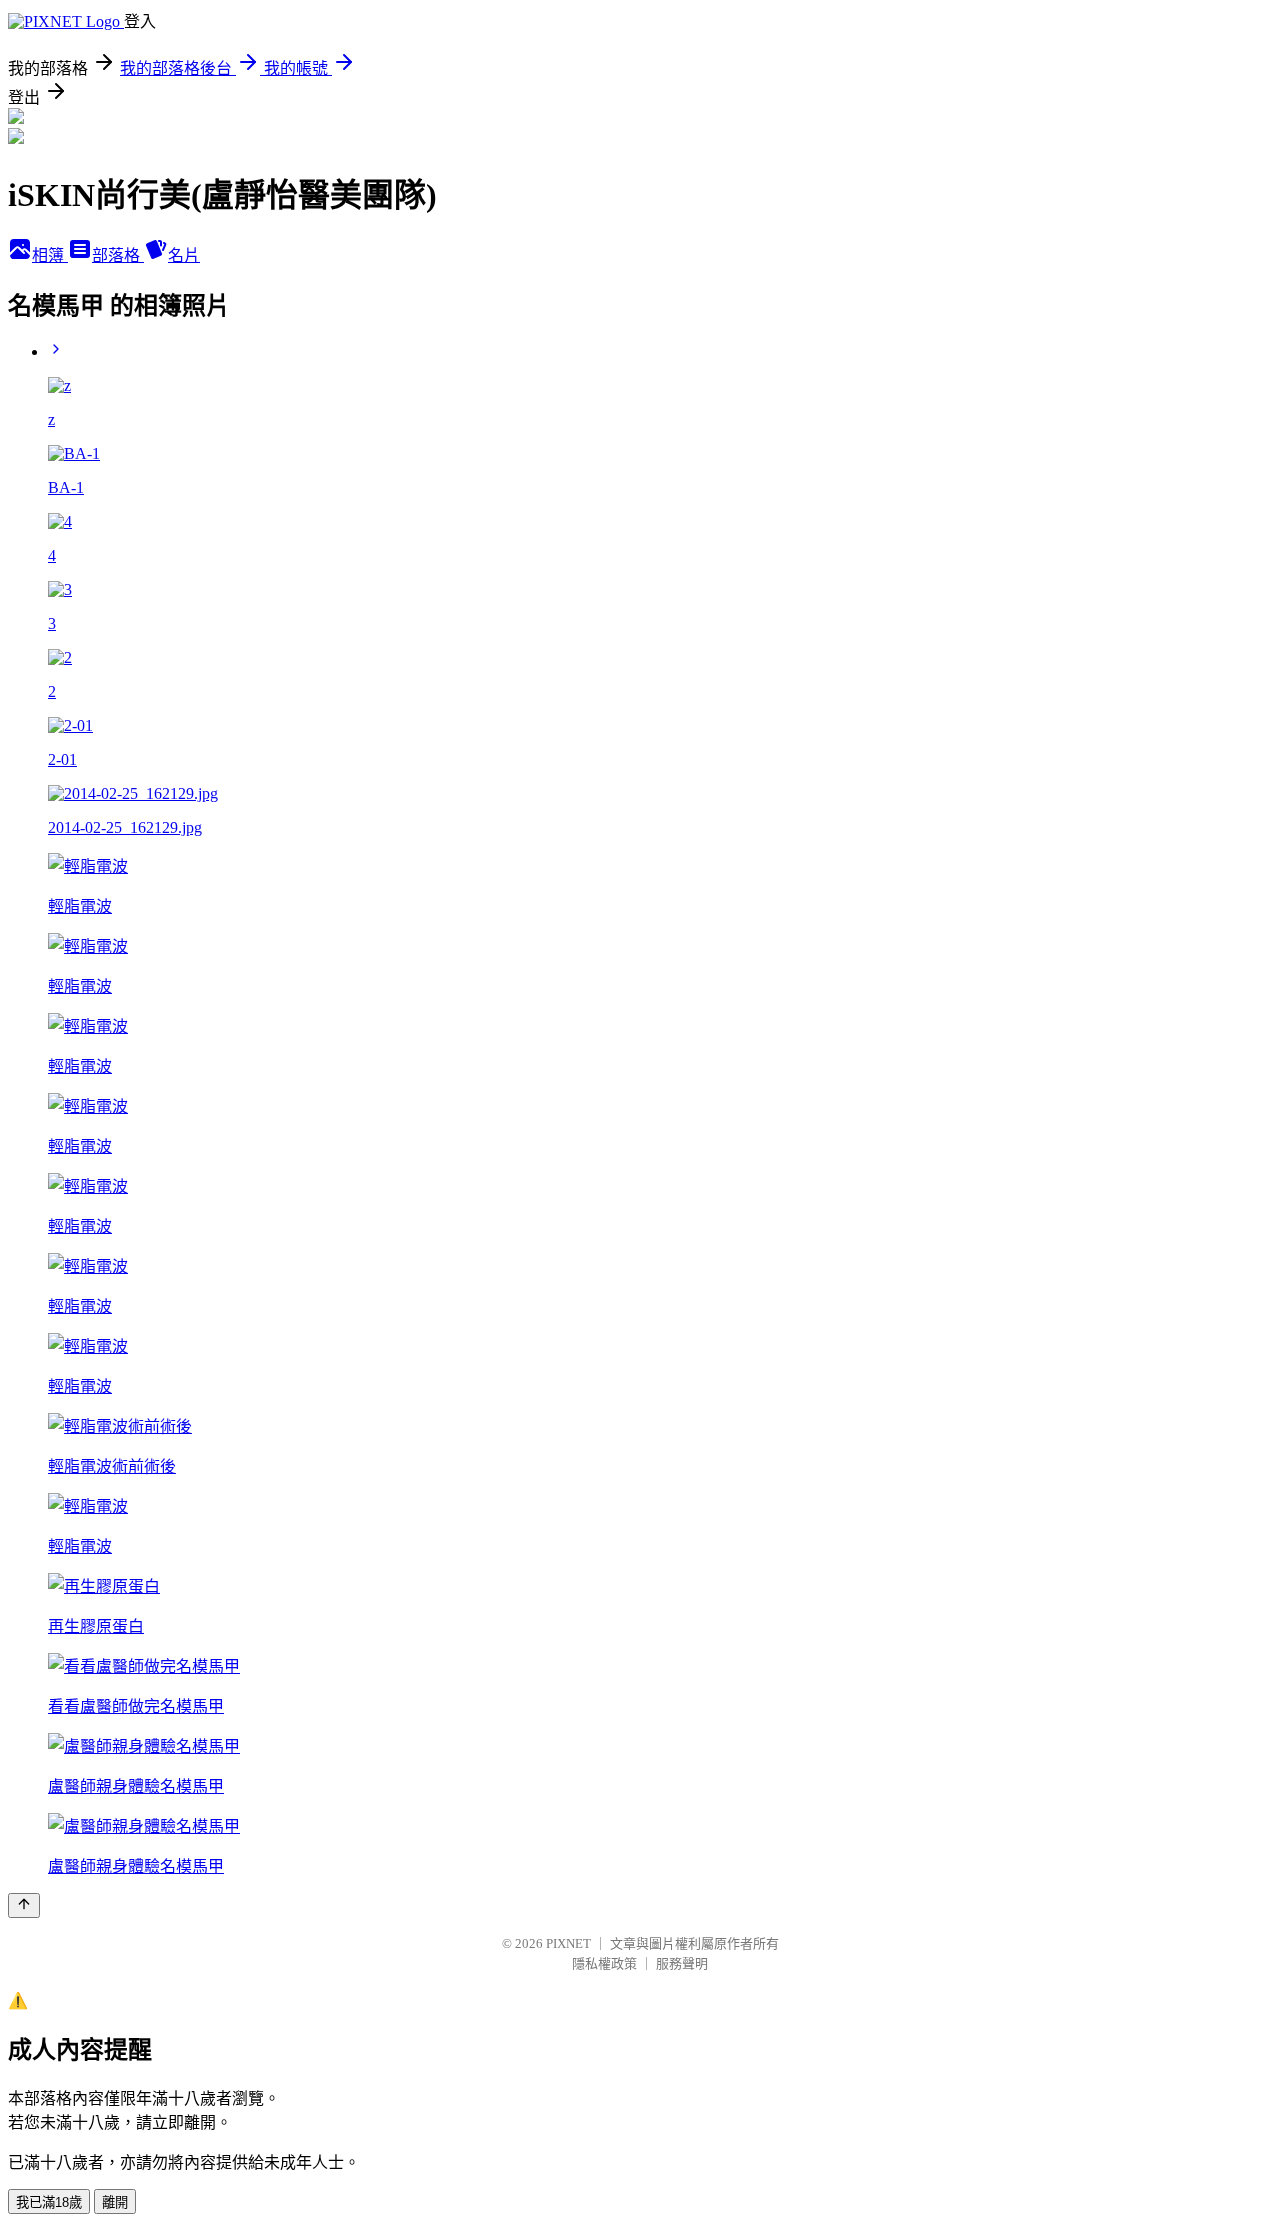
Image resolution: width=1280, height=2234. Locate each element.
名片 (184, 255)
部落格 (118, 255)
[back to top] (24, 1905)
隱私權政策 (604, 1963)
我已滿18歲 (49, 2202)
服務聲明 (682, 1963)
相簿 (50, 255)
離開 (115, 2202)
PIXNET (568, 1943)
